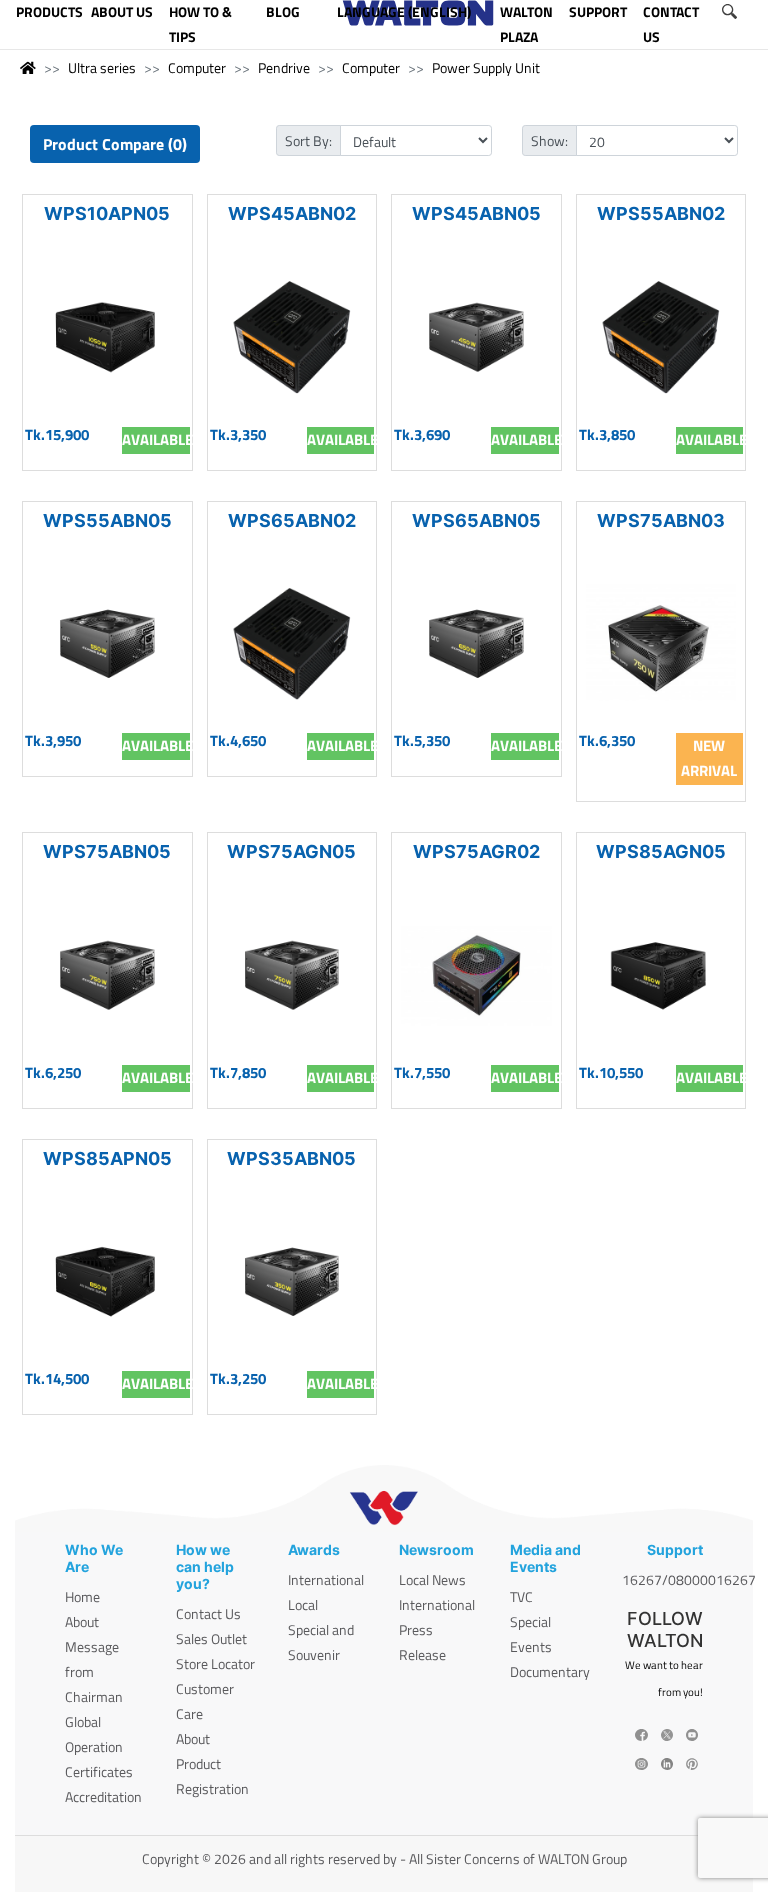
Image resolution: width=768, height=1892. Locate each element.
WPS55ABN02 (661, 213)
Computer (197, 67)
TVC (521, 1596)
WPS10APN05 (107, 213)
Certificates (99, 1771)
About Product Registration (212, 1763)
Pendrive (284, 67)
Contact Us (208, 1613)
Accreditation (103, 1796)
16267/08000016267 (689, 1579)
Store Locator (215, 1663)
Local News (432, 1579)
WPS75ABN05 (107, 851)
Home (82, 1596)
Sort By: (308, 140)
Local (303, 1604)
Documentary (550, 1671)
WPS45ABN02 (292, 213)
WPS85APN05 (107, 1158)
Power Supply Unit (486, 67)
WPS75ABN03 (661, 520)
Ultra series (102, 67)
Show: (549, 140)
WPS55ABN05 (107, 520)
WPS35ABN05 (291, 1158)
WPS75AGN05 (291, 851)
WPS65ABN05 (476, 520)
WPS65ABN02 (292, 520)
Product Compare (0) (115, 144)
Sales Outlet (211, 1638)
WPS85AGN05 (661, 851)
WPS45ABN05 (476, 213)
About (82, 1621)
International (326, 1579)
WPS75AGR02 (476, 851)
